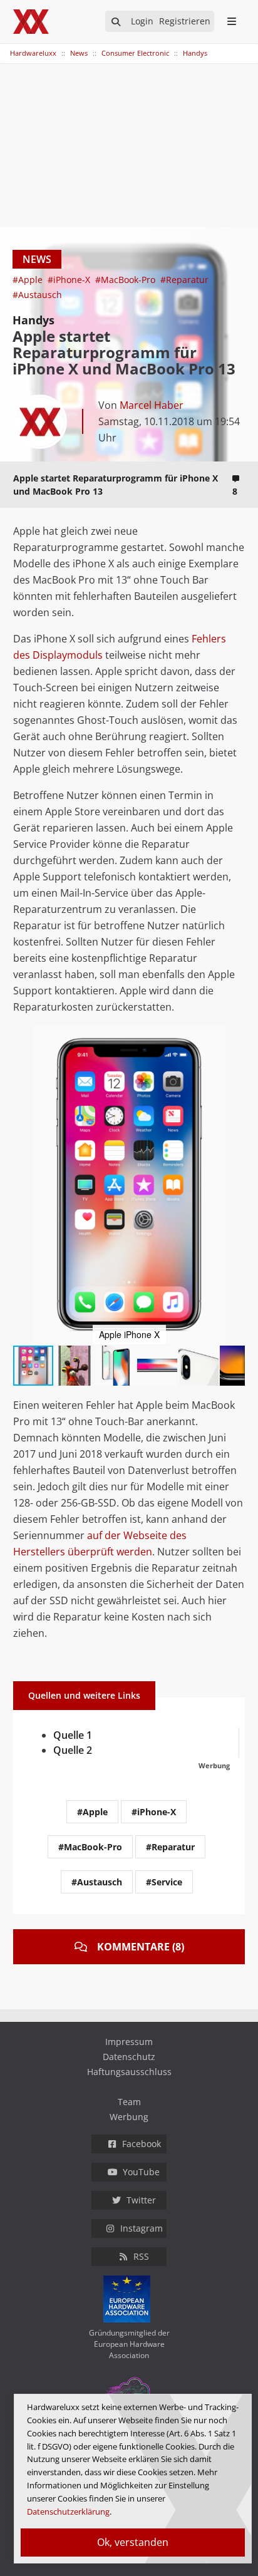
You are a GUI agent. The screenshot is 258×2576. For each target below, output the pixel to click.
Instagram (142, 2228)
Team (129, 2102)
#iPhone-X (70, 280)
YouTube (141, 2172)
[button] (234, 1036)
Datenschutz (129, 2057)
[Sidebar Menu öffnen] (231, 21)
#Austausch (37, 295)
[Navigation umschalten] (8, 47)
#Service (164, 1882)
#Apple (29, 280)
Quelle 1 (73, 1735)
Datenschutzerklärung (68, 2512)
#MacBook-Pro (126, 280)
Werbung (129, 2117)
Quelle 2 (73, 1750)
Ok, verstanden (133, 2542)
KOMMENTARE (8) (141, 1947)
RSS (141, 2256)
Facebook (142, 2144)
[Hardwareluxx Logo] (32, 22)
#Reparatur (184, 280)
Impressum (129, 2042)
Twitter (141, 2200)
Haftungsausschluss (129, 2072)
